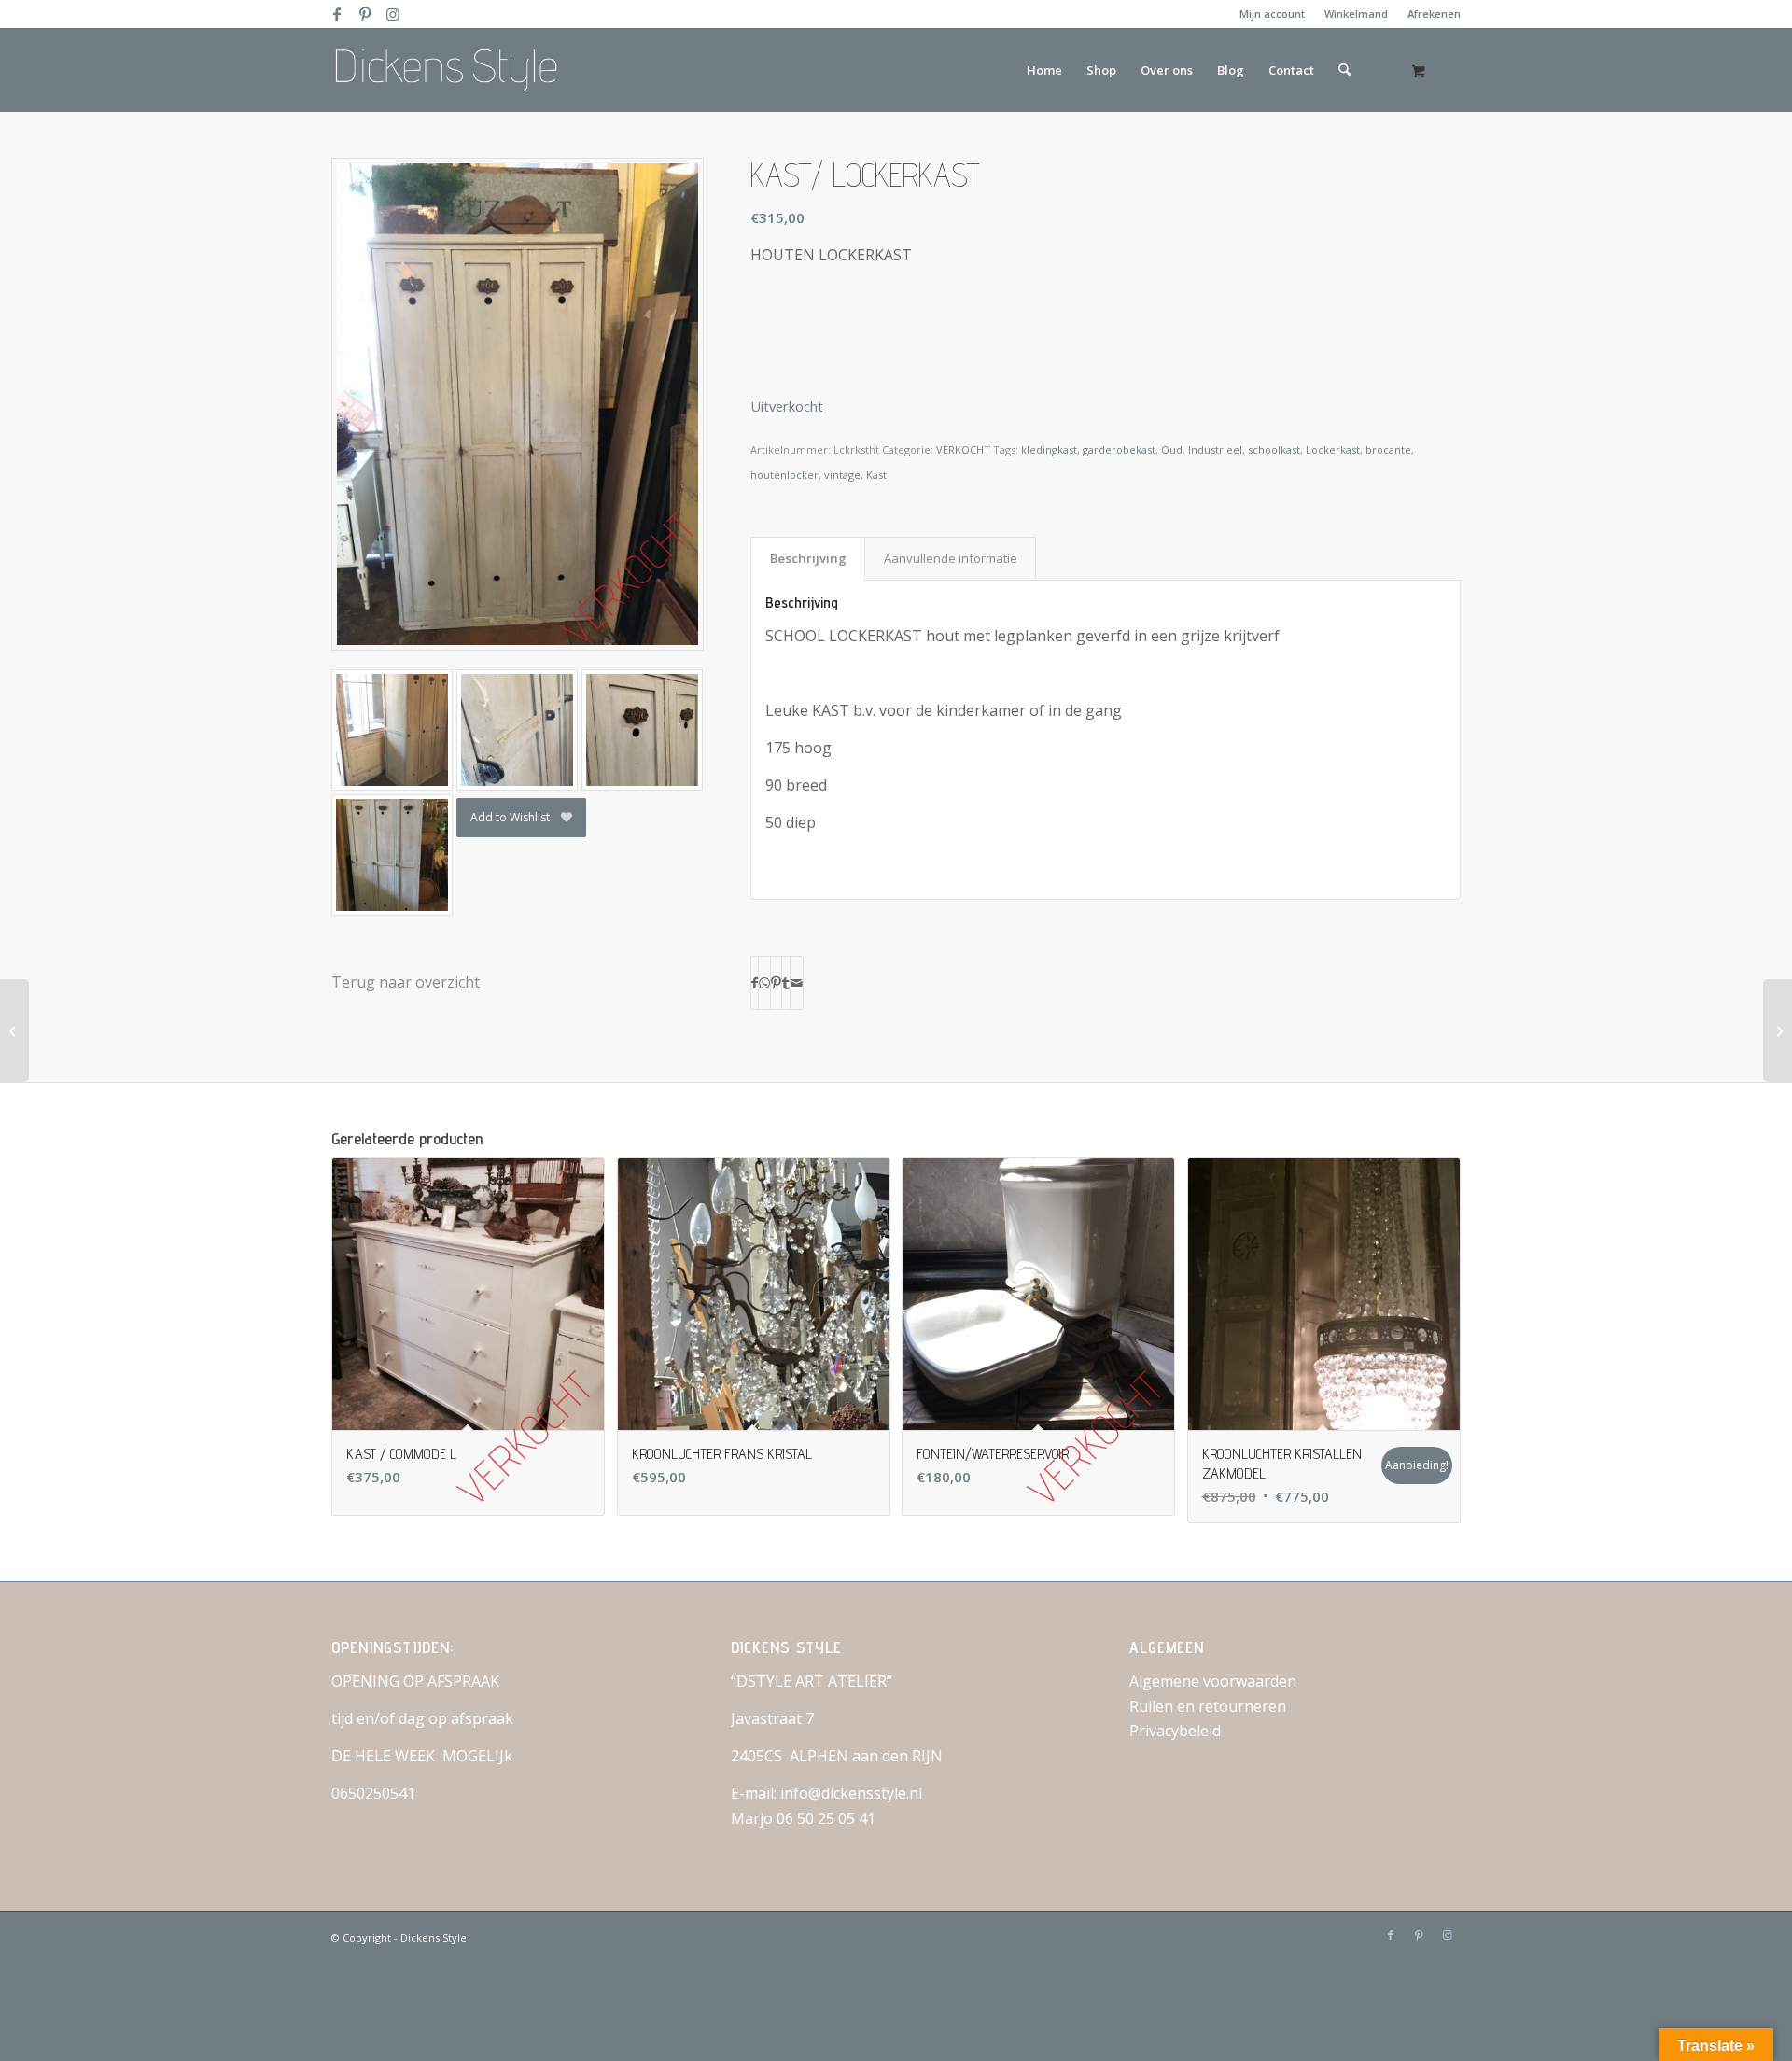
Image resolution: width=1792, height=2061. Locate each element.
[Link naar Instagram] (393, 14)
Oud (1172, 449)
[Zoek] (1344, 70)
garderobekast (1119, 449)
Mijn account (1272, 14)
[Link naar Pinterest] (364, 14)
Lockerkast (1333, 449)
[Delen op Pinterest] (776, 983)
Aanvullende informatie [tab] (951, 558)
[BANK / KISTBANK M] (14, 1030)
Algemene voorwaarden (1213, 1681)
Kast (876, 475)
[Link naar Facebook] (336, 14)
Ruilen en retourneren (1208, 1706)
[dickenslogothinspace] (453, 70)
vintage (842, 475)
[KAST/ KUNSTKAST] (1778, 1030)
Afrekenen (1434, 14)
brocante (1388, 449)
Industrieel (1215, 449)
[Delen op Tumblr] (786, 983)
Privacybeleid (1175, 1731)
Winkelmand (1356, 14)
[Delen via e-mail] (797, 983)
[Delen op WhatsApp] (764, 983)
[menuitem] (1273, 14)
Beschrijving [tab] (808, 558)
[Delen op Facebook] (755, 983)
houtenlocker (784, 475)
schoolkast (1274, 449)
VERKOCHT (963, 449)
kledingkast (1049, 449)
